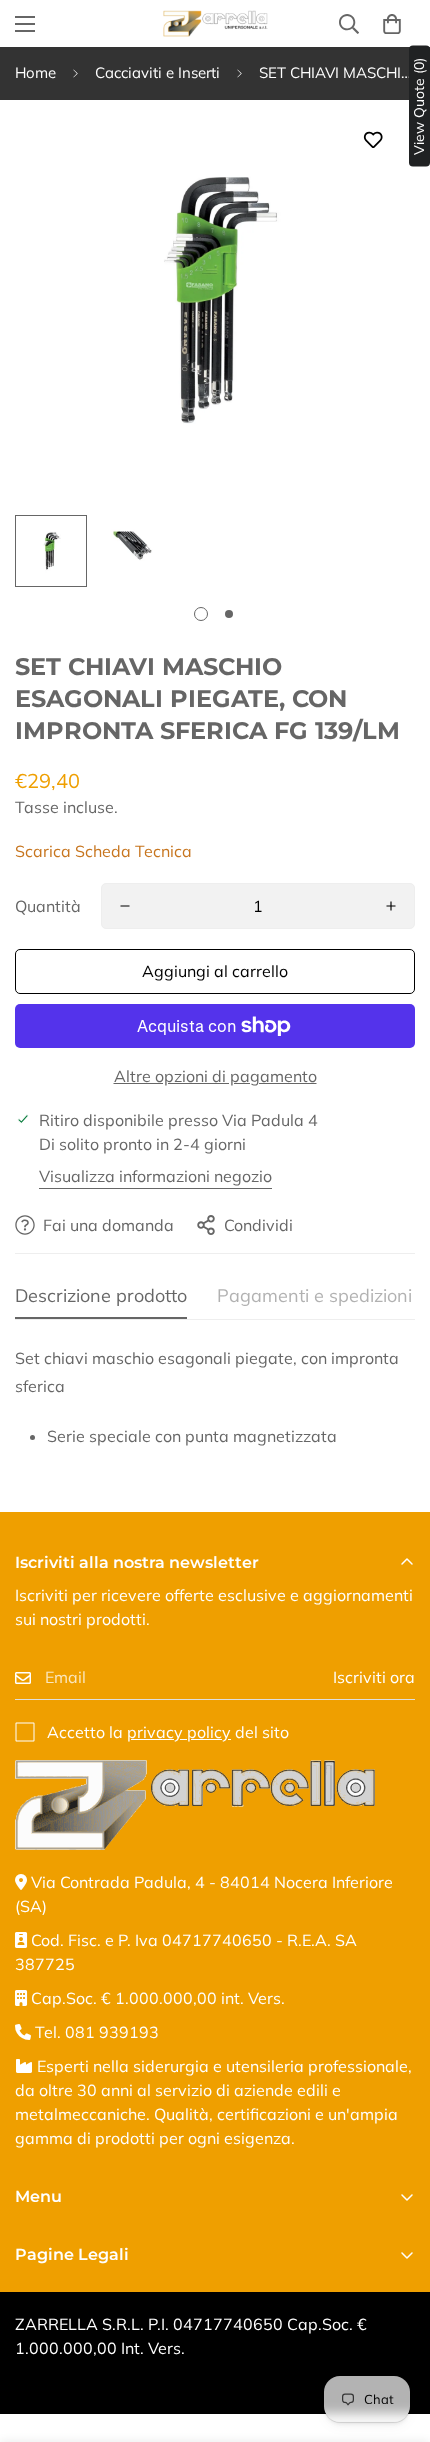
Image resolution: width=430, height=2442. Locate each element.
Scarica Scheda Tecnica (103, 851)
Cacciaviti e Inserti (157, 72)
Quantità (48, 906)
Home (35, 72)
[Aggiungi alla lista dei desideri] (372, 140)
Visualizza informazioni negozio (155, 1176)
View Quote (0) (419, 106)
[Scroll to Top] (394, 2336)
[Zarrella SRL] (215, 23)
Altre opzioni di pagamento (215, 1076)
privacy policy (179, 1732)
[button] (392, 24)
